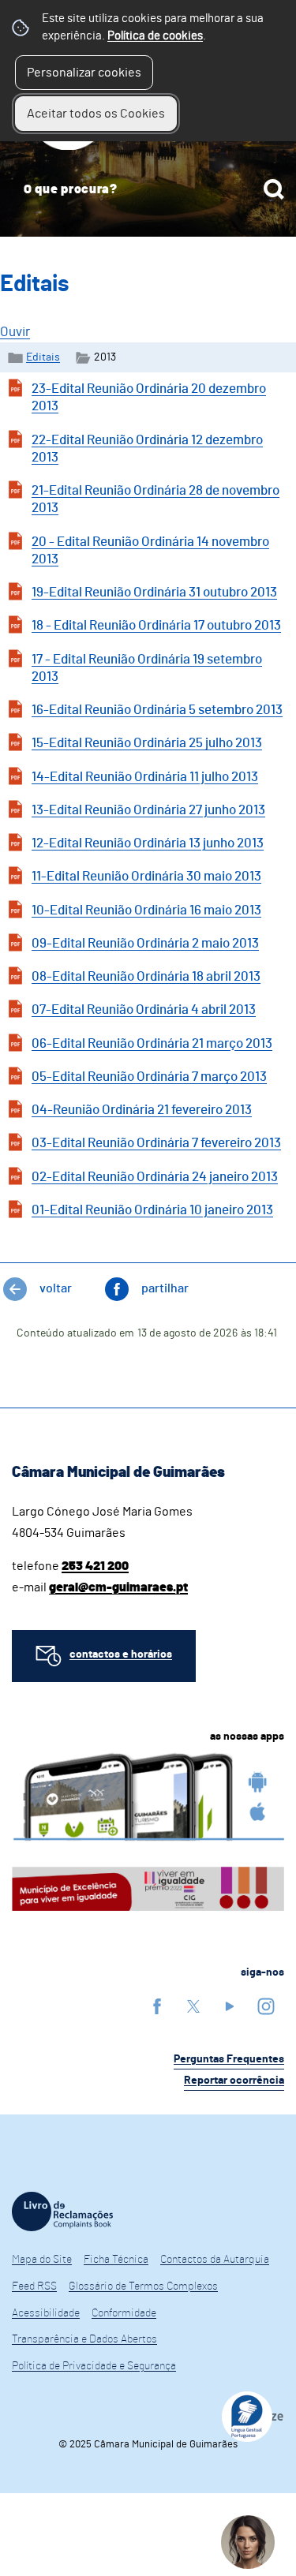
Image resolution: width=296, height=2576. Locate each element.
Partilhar (165, 1288)
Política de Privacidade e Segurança (94, 2366)
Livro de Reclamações (62, 2211)
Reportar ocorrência (234, 2081)
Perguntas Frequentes (229, 2059)
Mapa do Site (42, 2260)
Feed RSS (34, 2286)
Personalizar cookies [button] (84, 73)
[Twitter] (193, 2006)
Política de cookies (155, 36)
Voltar (56, 1288)
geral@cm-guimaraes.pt (118, 1587)
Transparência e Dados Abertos (84, 2339)
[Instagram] (266, 2006)
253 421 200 (95, 1566)
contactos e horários (121, 1654)
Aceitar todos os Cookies (96, 114)
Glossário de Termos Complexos (143, 2286)
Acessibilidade (46, 2313)
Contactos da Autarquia (215, 2260)
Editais (43, 357)
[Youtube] (230, 2006)
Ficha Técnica (116, 2260)
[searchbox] (148, 189)
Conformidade (124, 2313)
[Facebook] (157, 2006)
